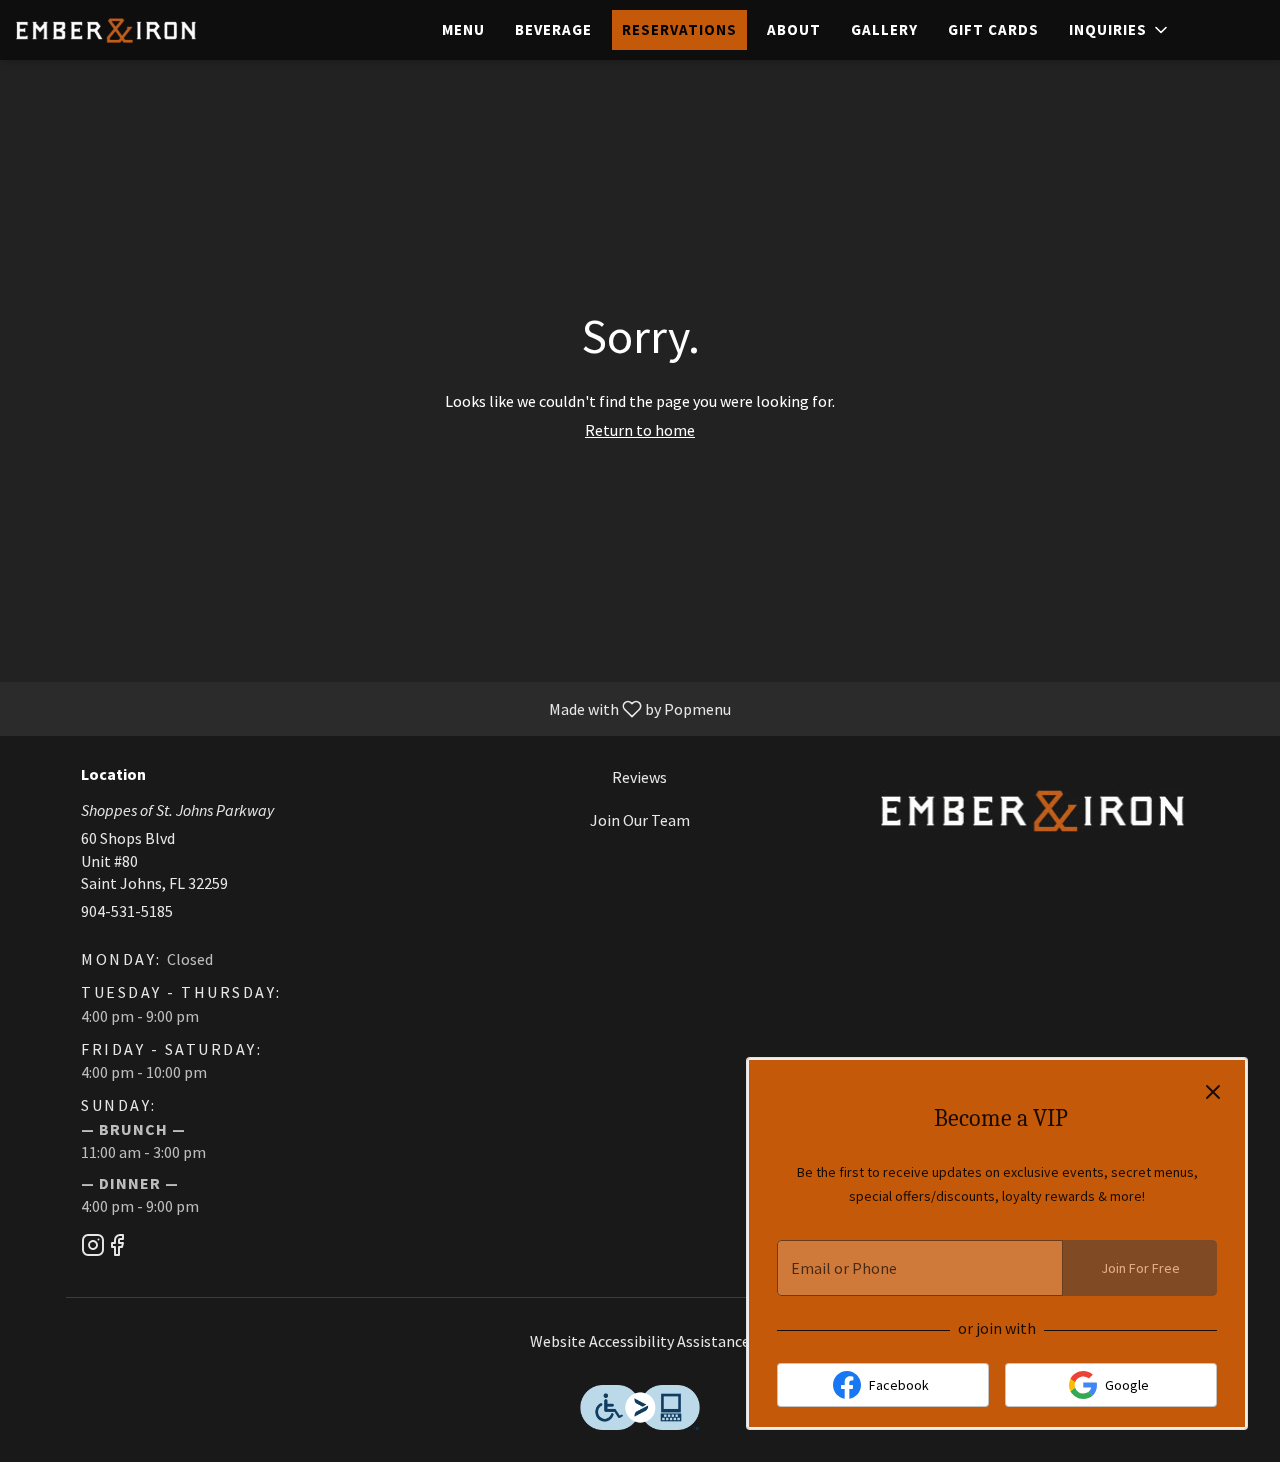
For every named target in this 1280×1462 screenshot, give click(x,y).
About (794, 29)
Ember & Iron (1032, 811)
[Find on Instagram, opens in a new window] (93, 1248)
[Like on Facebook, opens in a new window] (117, 1248)
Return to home (640, 430)
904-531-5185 (127, 911)
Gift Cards (993, 29)
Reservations (679, 29)
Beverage (553, 29)
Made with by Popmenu (373, 708)
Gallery (884, 29)
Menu (463, 29)
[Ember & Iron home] (106, 30)
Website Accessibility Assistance (640, 1341)
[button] (1120, 30)
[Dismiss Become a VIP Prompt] (1213, 1092)
